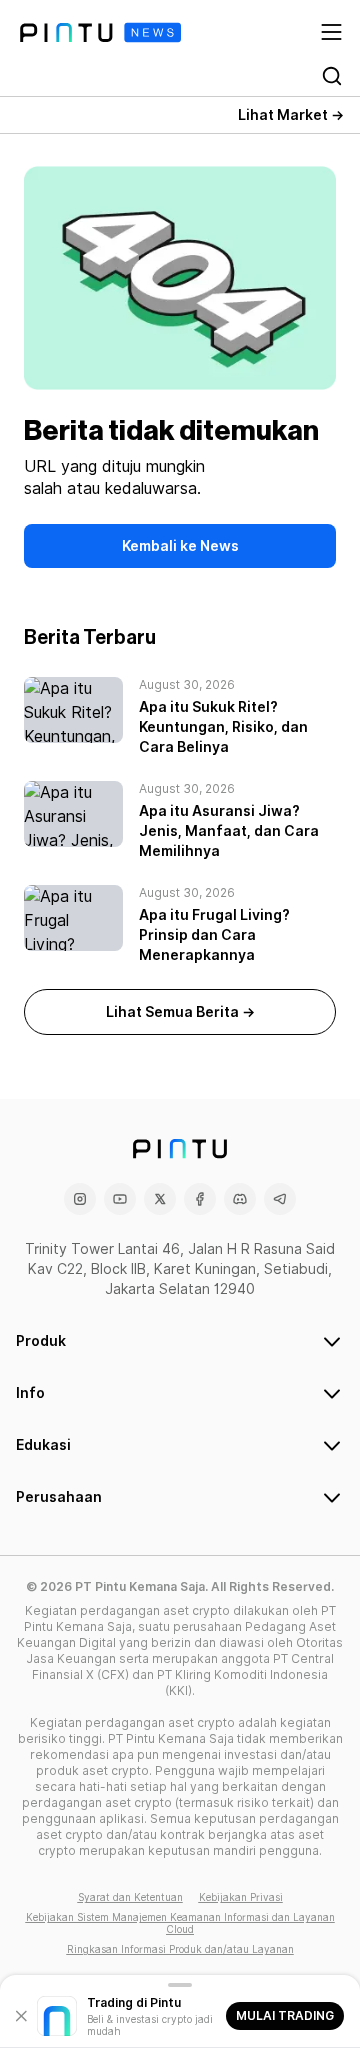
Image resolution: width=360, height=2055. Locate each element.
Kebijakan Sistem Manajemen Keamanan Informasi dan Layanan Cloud (180, 1923)
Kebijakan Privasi (241, 1897)
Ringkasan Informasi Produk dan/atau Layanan (180, 1949)
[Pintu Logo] (100, 32)
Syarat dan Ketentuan (130, 1897)
